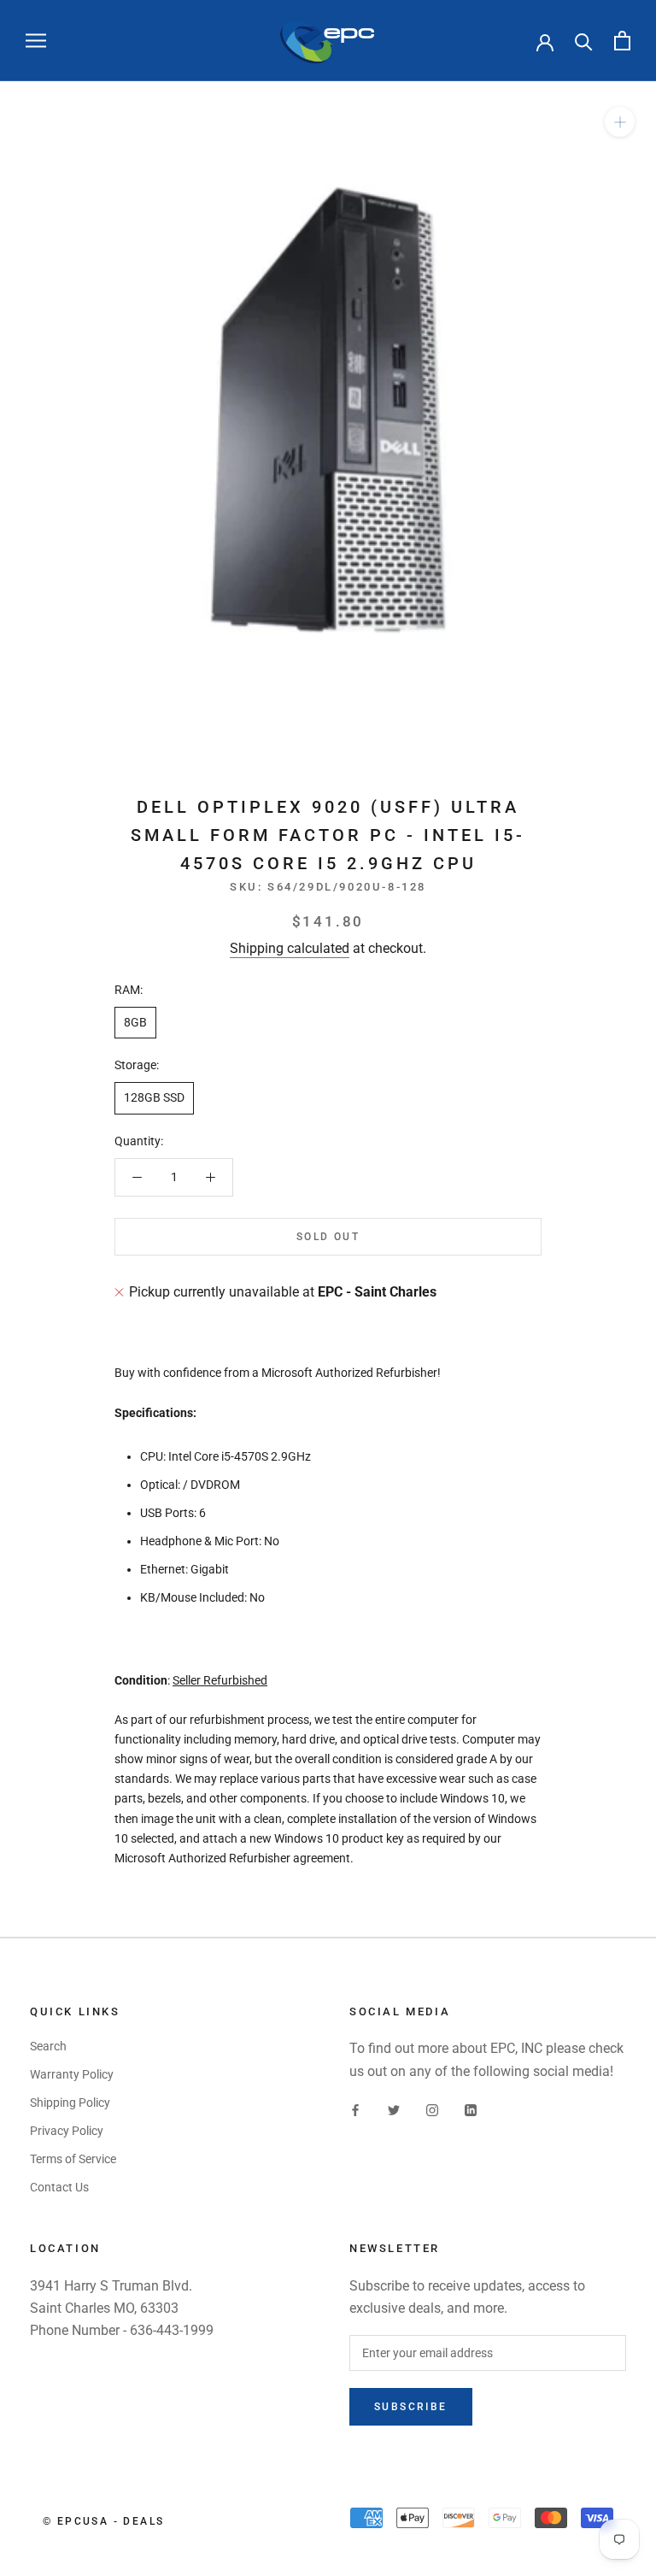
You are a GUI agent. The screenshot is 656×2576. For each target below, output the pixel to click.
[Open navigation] (36, 41)
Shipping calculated (290, 948)
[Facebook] (355, 2110)
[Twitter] (394, 2110)
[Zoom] (620, 122)
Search (48, 2046)
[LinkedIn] (471, 2110)
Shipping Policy (70, 2103)
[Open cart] (622, 41)
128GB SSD (154, 1097)
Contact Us (59, 2187)
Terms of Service (73, 2159)
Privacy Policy (67, 2131)
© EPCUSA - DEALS (103, 2521)
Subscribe (411, 2407)
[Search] (584, 41)
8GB (135, 1022)
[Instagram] (432, 2110)
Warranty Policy (72, 2074)
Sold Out (328, 1237)
